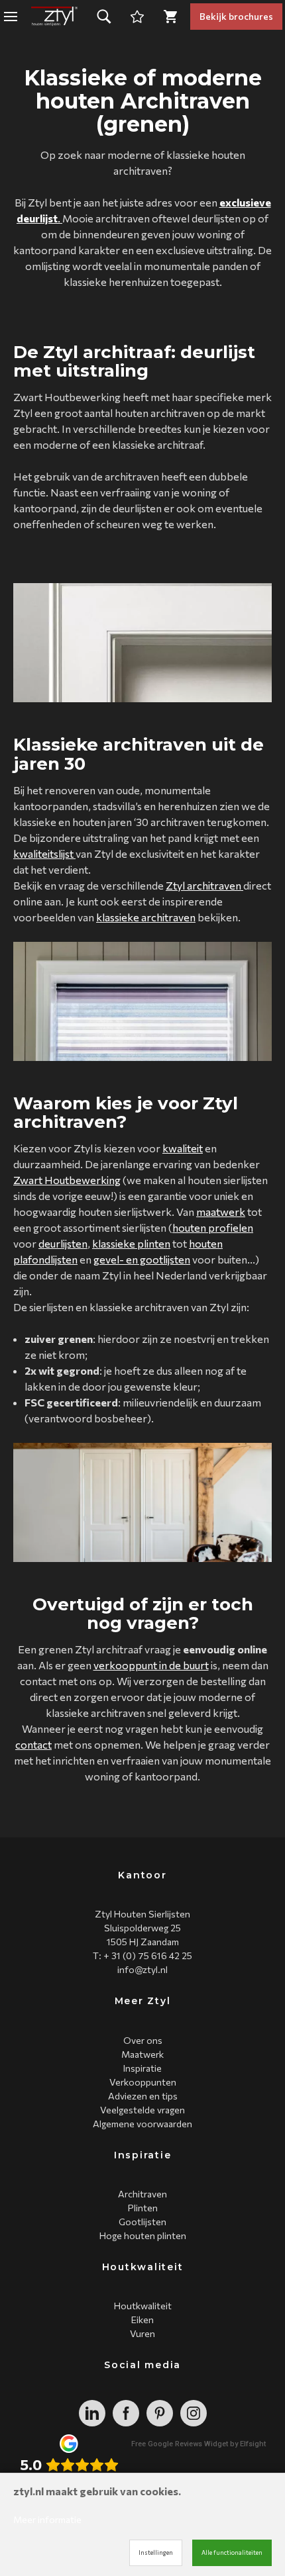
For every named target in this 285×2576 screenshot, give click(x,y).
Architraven (142, 2194)
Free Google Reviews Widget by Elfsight (199, 2444)
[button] (104, 17)
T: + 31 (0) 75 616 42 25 (142, 1955)
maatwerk (221, 1212)
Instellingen (156, 2553)
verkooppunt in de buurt (151, 1665)
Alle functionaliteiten (232, 2553)
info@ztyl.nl (142, 1969)
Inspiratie (142, 2068)
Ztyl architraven (204, 885)
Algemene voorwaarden (142, 2124)
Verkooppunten (143, 2082)
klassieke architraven (146, 917)
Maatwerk (142, 2054)
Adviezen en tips (143, 2096)
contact (33, 1744)
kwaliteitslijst (44, 853)
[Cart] (137, 17)
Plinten (143, 2208)
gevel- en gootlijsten (142, 1259)
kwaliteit (183, 1148)
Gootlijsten (142, 2222)
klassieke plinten (131, 1243)
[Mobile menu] (11, 17)
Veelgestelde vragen (142, 2110)
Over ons (143, 2040)
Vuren (142, 2333)
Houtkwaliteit (143, 2306)
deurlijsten (63, 1243)
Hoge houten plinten (143, 2235)
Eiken (142, 2320)
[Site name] (54, 17)
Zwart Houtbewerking (67, 1180)
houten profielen (213, 1227)
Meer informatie (47, 2519)
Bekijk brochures (236, 16)
